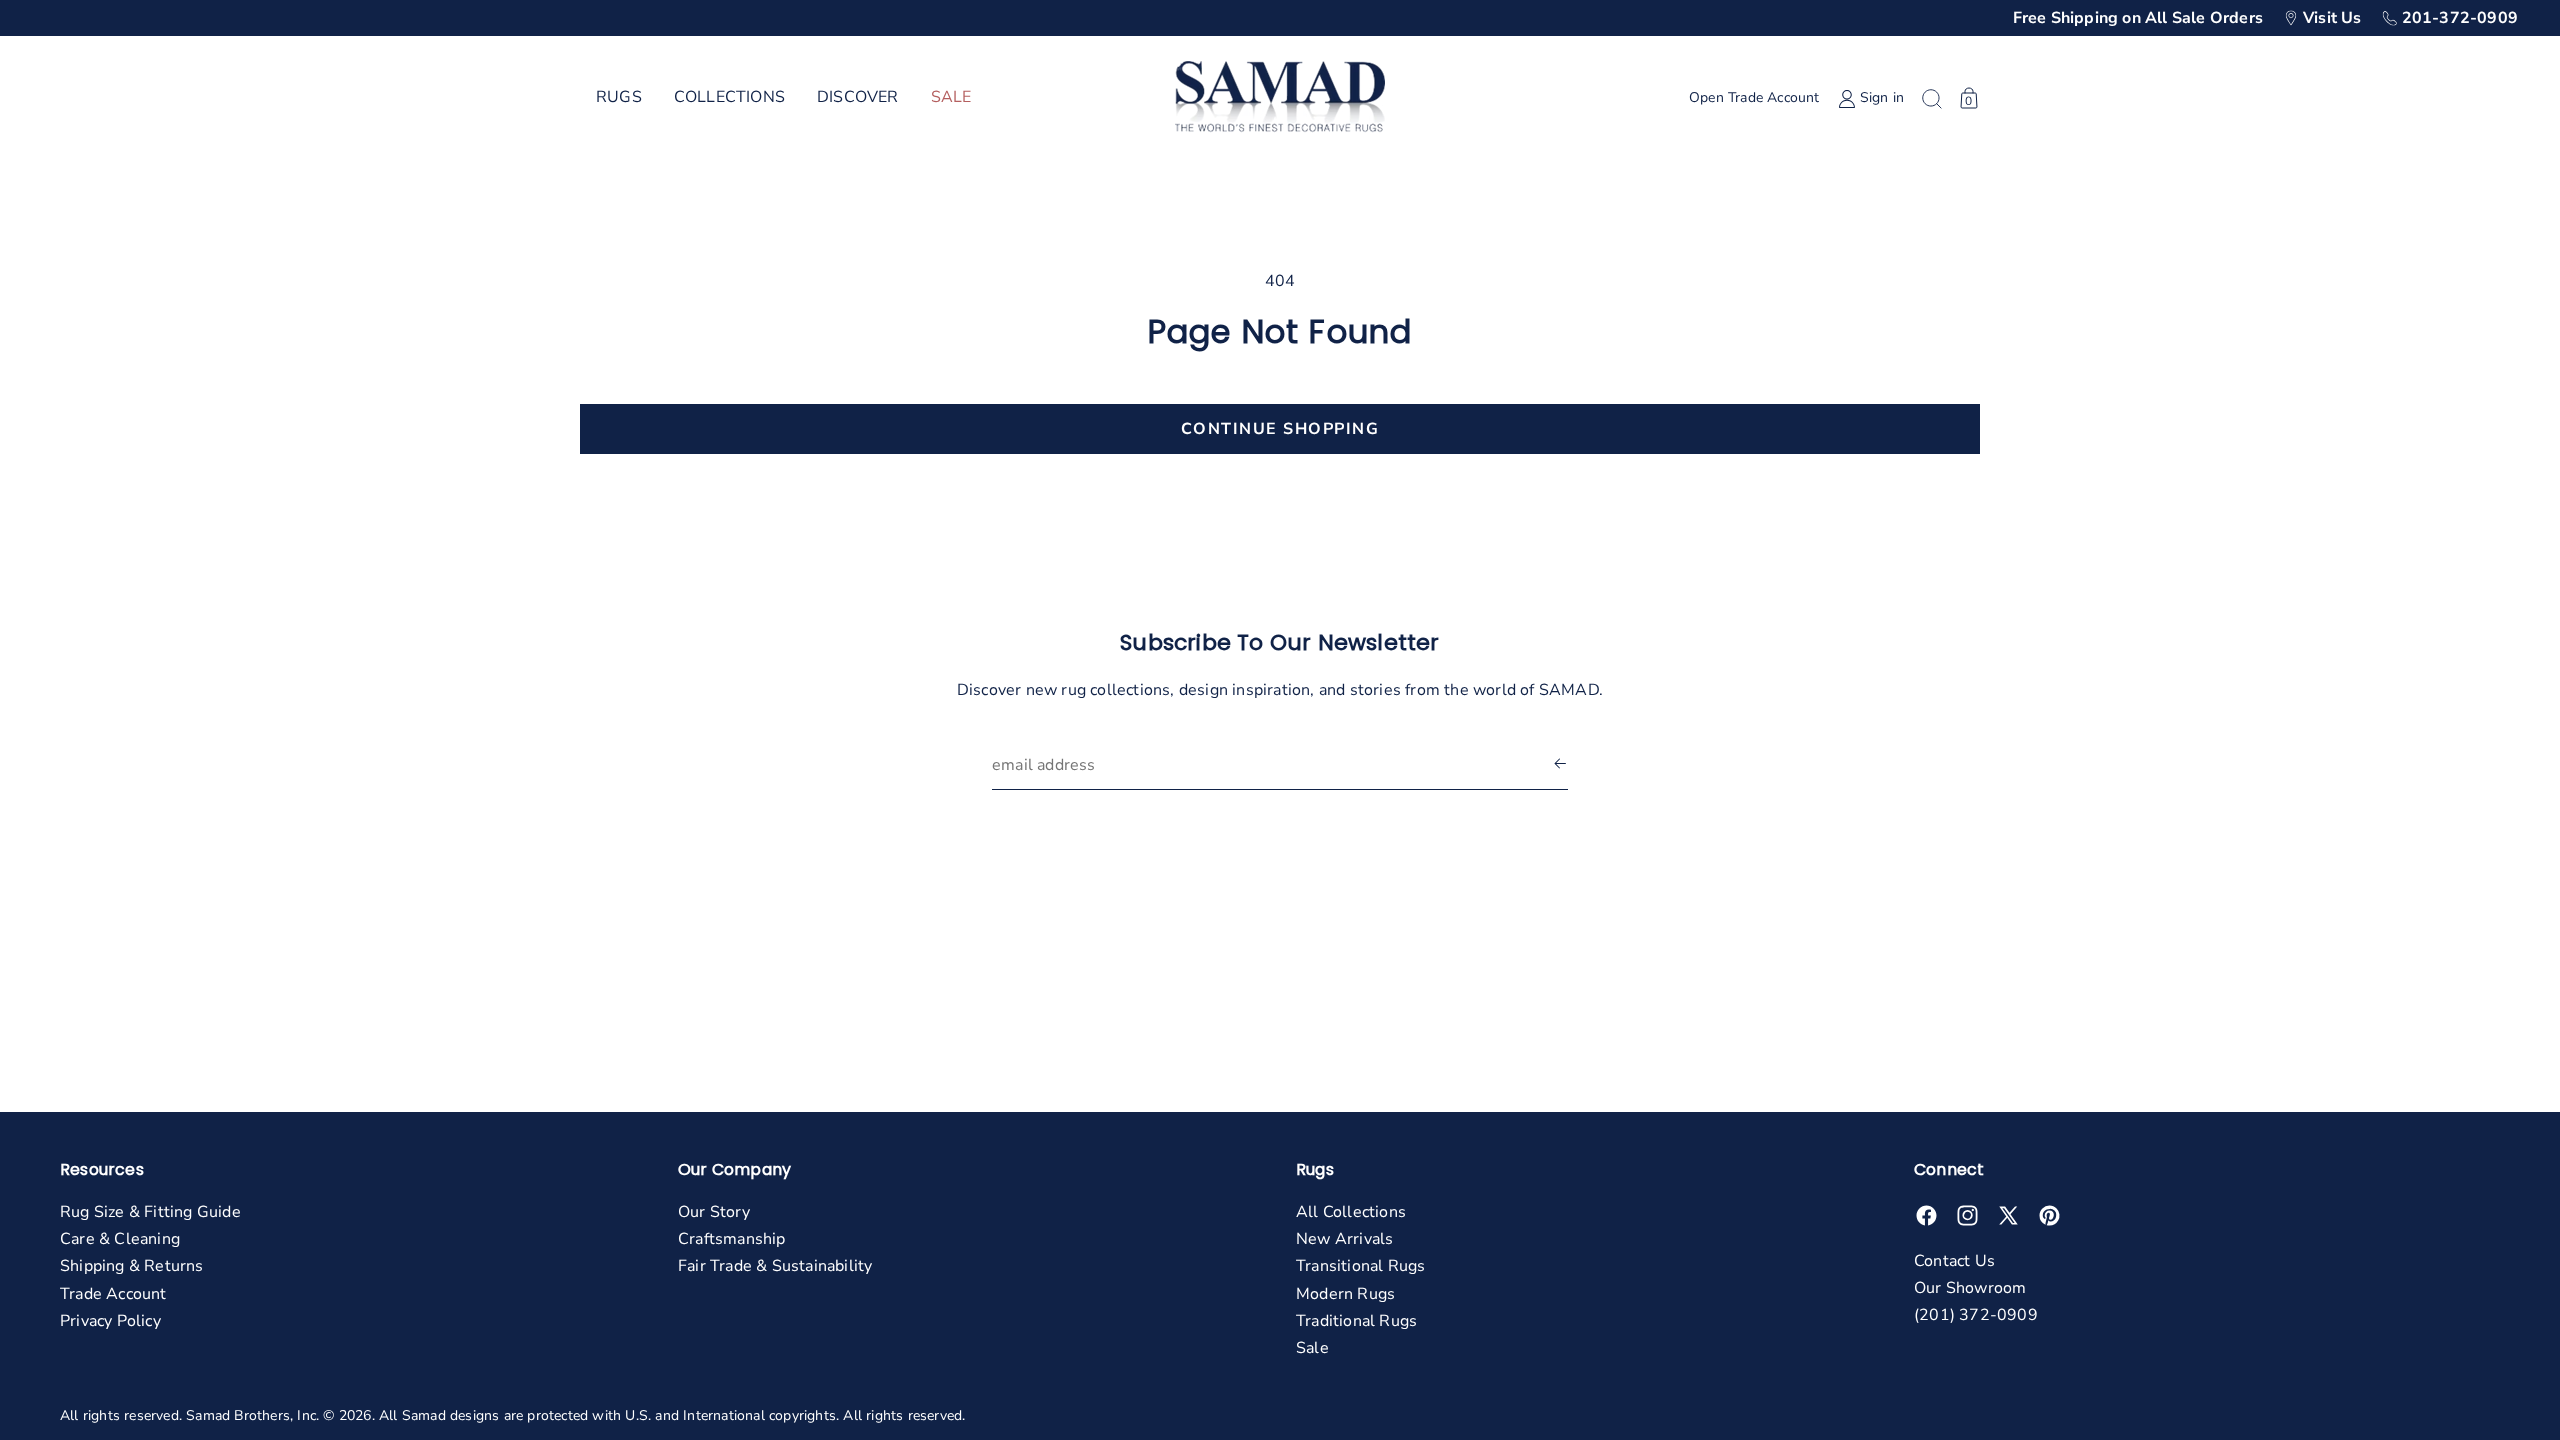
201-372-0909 (2460, 18)
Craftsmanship (732, 1239)
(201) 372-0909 (1976, 1315)
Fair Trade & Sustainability (775, 1266)
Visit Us (2332, 18)
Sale (1312, 1348)
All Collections (1351, 1212)
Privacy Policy (110, 1321)
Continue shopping (1280, 429)
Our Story (714, 1212)
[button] (619, 98)
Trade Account (113, 1294)
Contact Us (1954, 1261)
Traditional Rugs (1356, 1321)
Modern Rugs (1345, 1294)
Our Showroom (1970, 1288)
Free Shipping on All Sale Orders (2138, 18)
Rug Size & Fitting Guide (150, 1212)
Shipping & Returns (132, 1266)
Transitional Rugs (1360, 1266)
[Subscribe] (1560, 765)
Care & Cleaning (120, 1239)
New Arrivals (1344, 1239)
